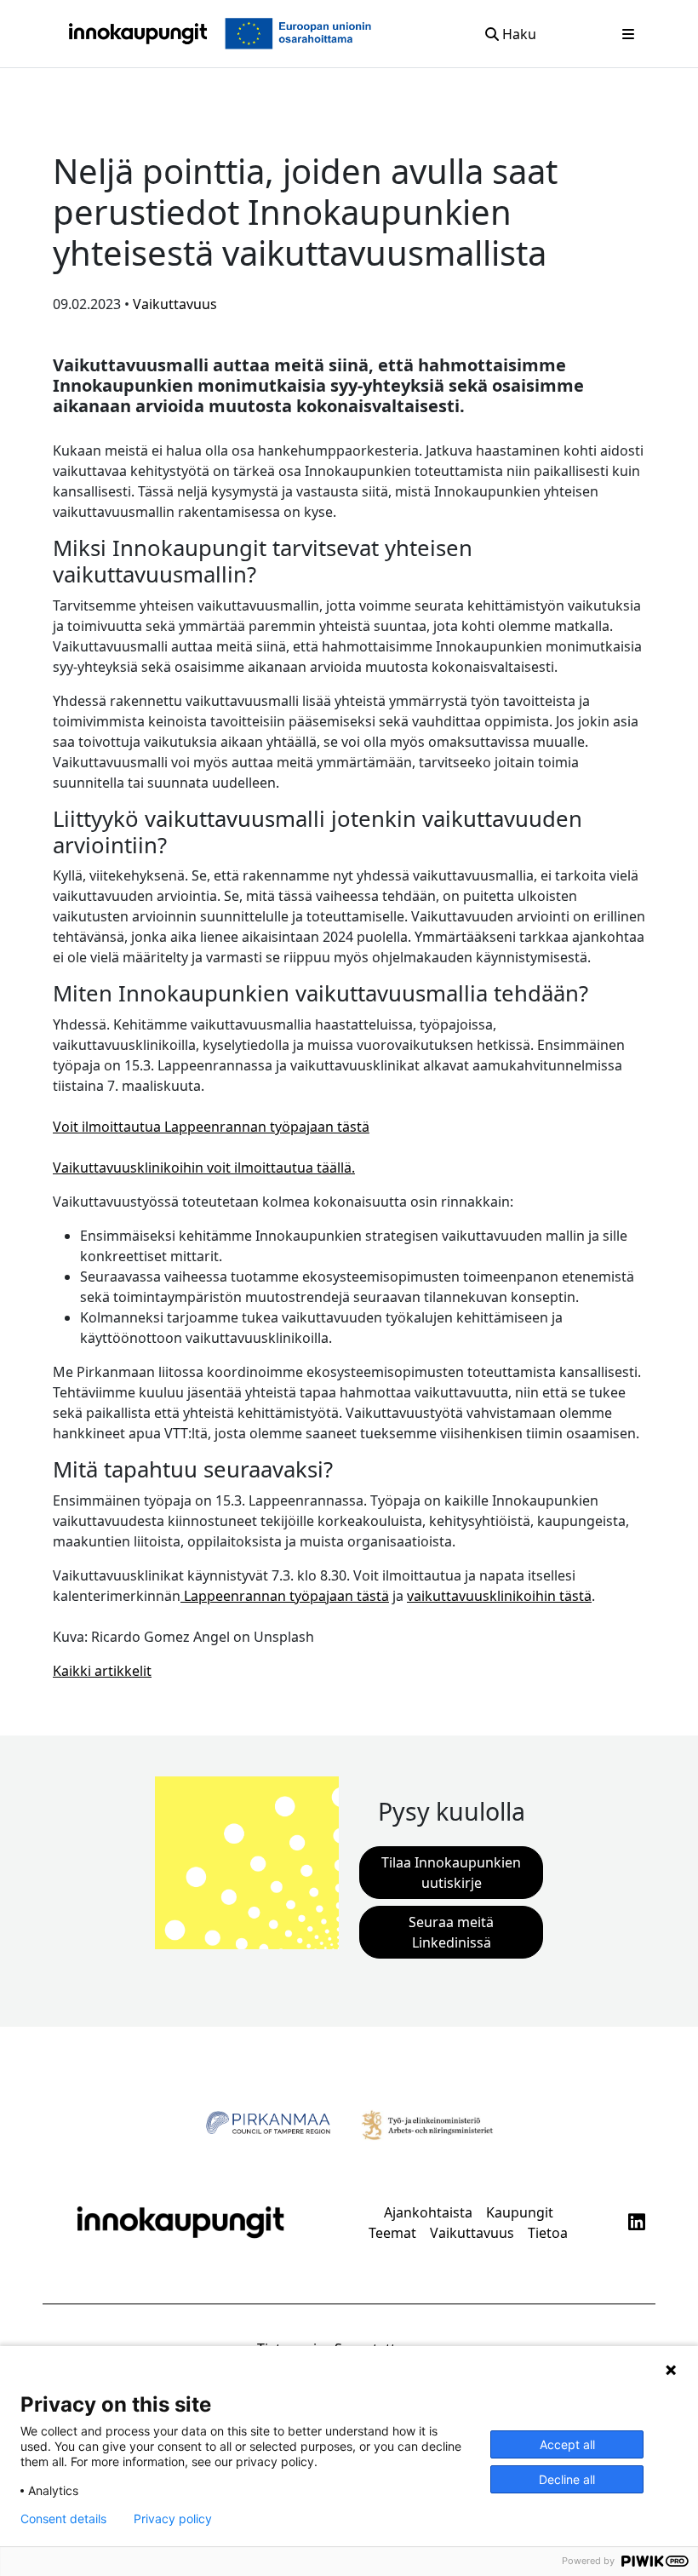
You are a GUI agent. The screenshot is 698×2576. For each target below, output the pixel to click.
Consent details (63, 2519)
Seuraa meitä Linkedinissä (451, 1932)
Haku (518, 34)
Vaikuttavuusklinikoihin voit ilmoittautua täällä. (204, 1168)
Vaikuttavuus (472, 2233)
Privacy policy (173, 2519)
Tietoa (548, 2233)
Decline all (567, 2479)
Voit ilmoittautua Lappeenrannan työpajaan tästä (211, 1127)
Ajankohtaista (428, 2212)
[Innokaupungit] (138, 34)
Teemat (392, 2233)
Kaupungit (520, 2212)
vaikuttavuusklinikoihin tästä (499, 1596)
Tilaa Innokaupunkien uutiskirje (451, 1873)
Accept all (567, 2444)
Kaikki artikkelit (102, 1671)
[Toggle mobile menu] (628, 34)
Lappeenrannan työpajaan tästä (285, 1596)
